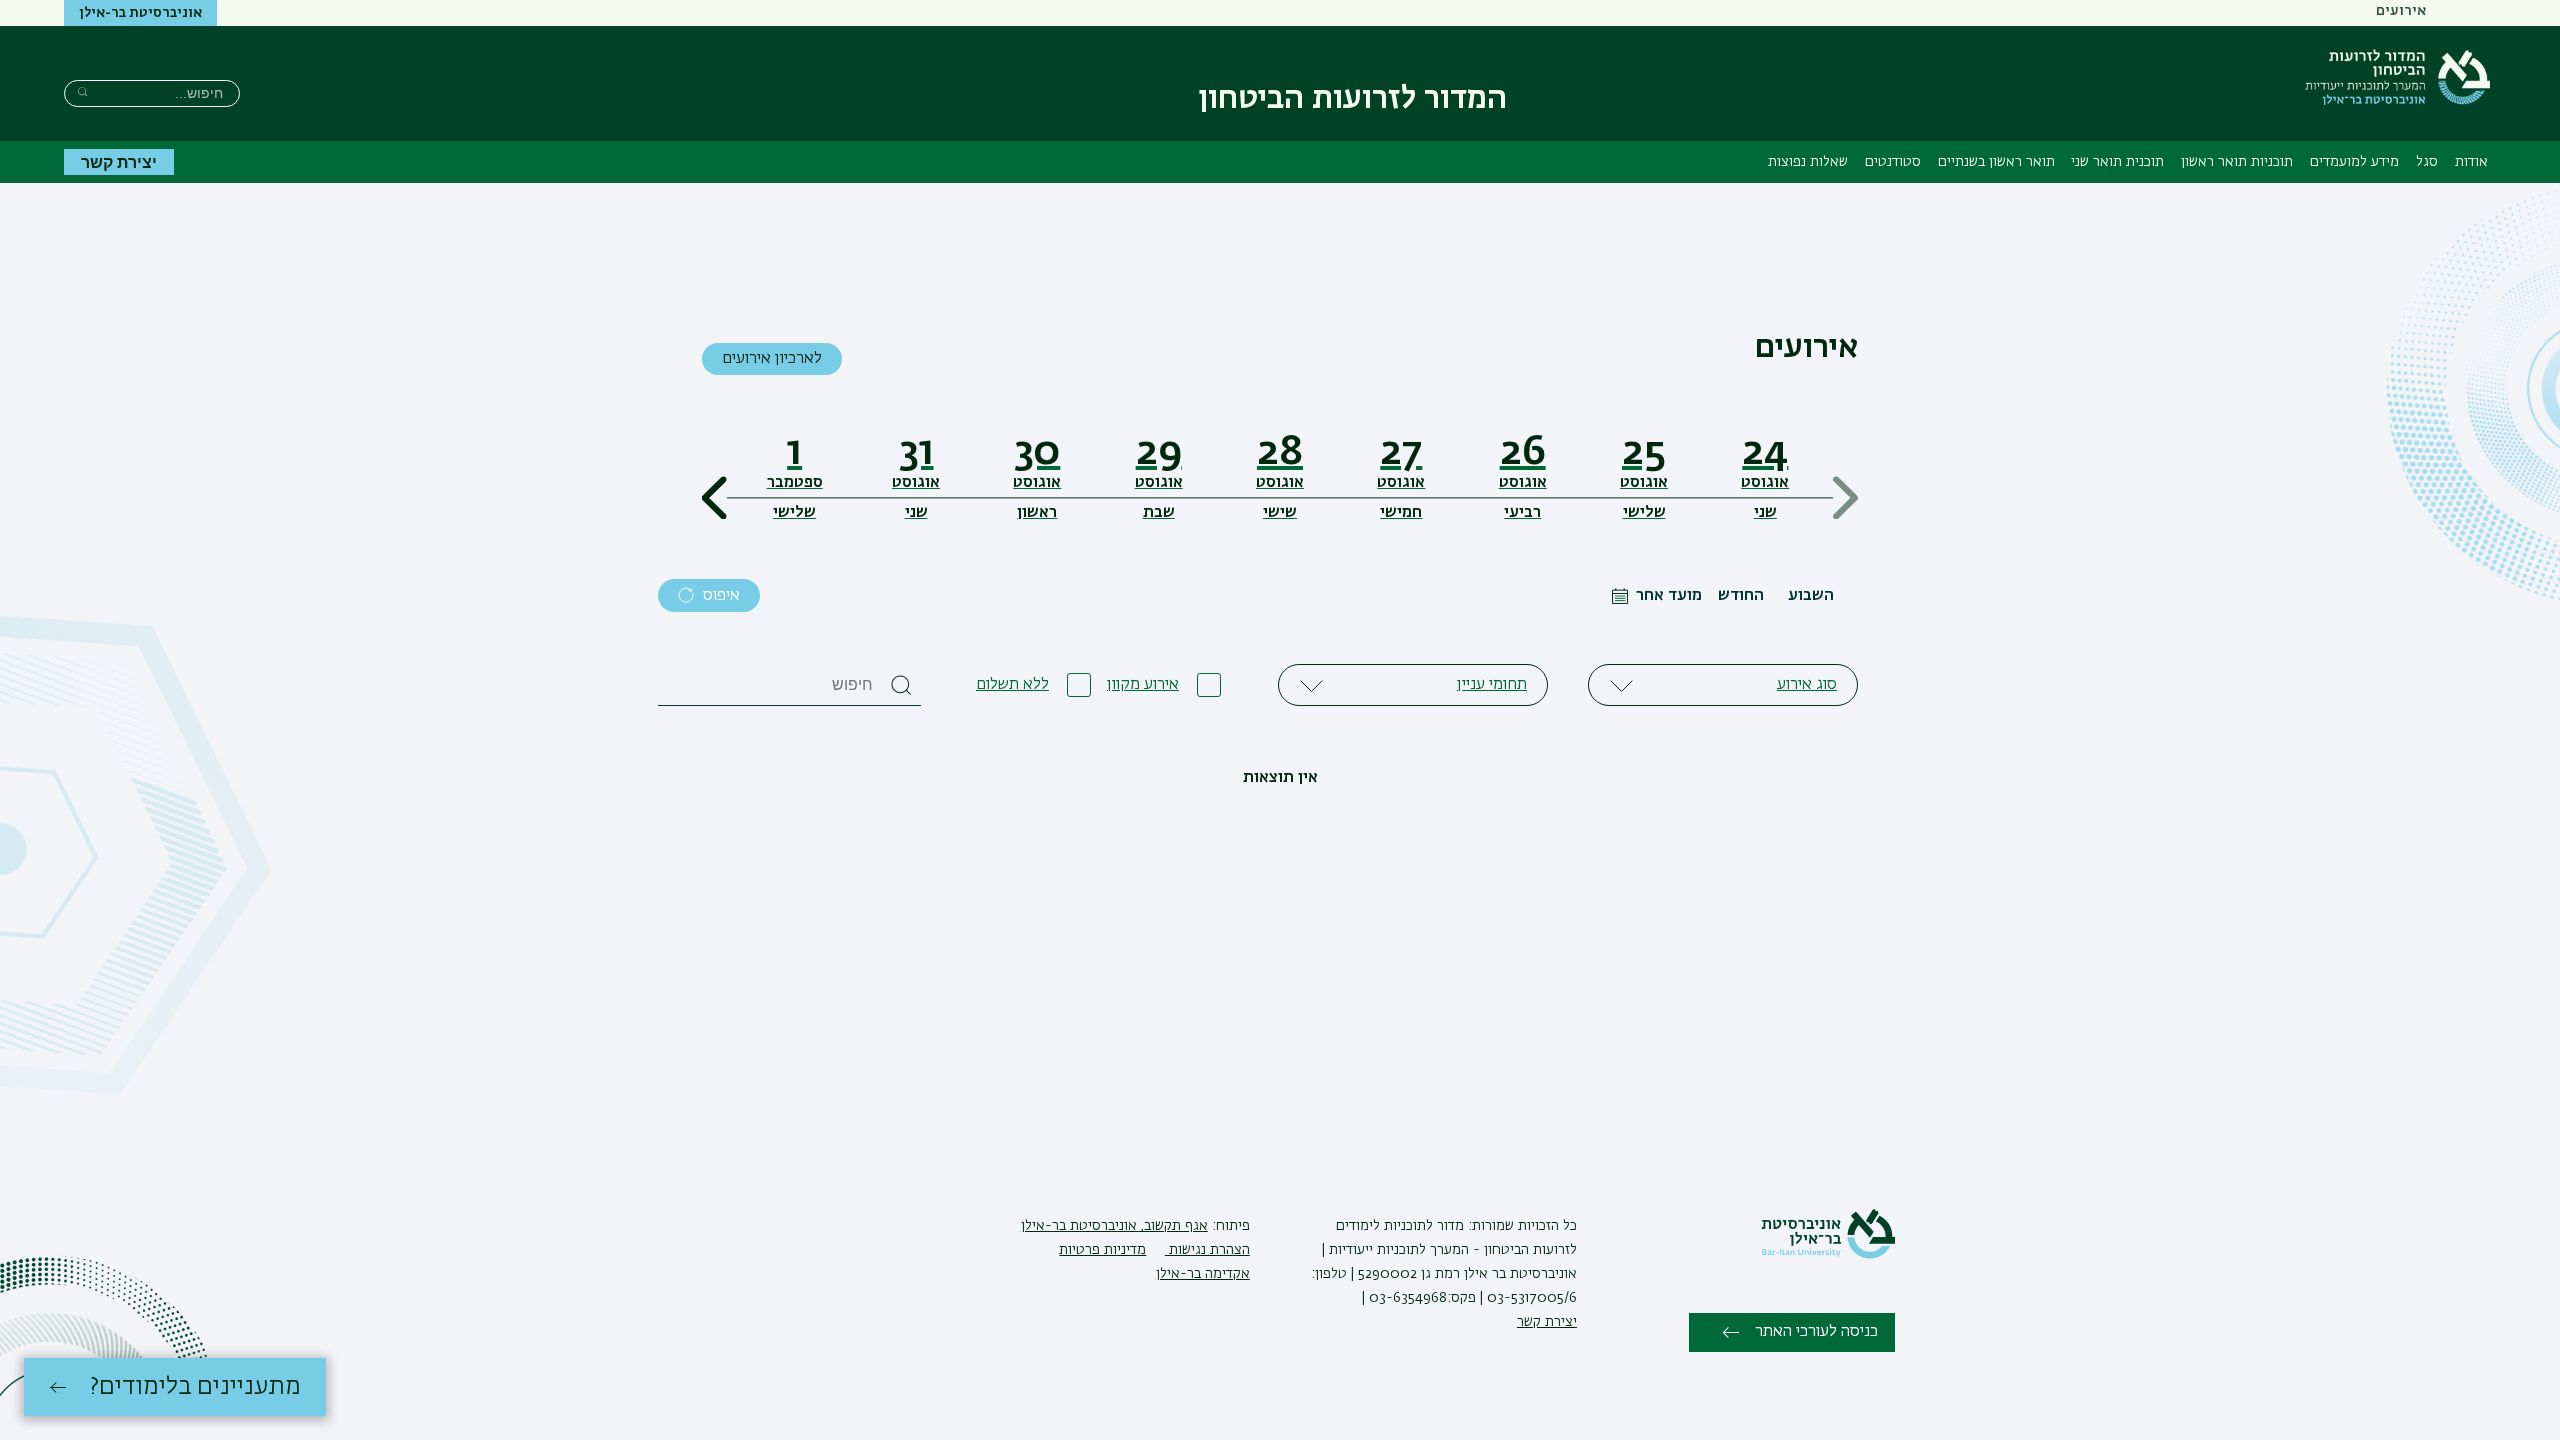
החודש (1741, 596)
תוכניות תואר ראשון (2237, 162)
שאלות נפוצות (1808, 162)
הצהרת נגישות (1207, 1250)
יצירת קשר (119, 161)
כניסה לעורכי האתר (1816, 1332)
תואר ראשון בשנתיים (1996, 162)
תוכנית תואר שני (2117, 162)
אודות (2471, 162)
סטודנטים (1893, 162)
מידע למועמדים (2354, 162)
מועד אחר (1669, 596)
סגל (2427, 162)
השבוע (1811, 596)
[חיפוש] (82, 91)
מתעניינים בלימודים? (195, 1387)
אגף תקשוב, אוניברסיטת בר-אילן (1114, 1226)
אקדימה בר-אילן (1203, 1274)
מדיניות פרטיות (1102, 1250)
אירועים (2401, 11)
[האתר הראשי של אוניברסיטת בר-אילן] (1828, 1255)
